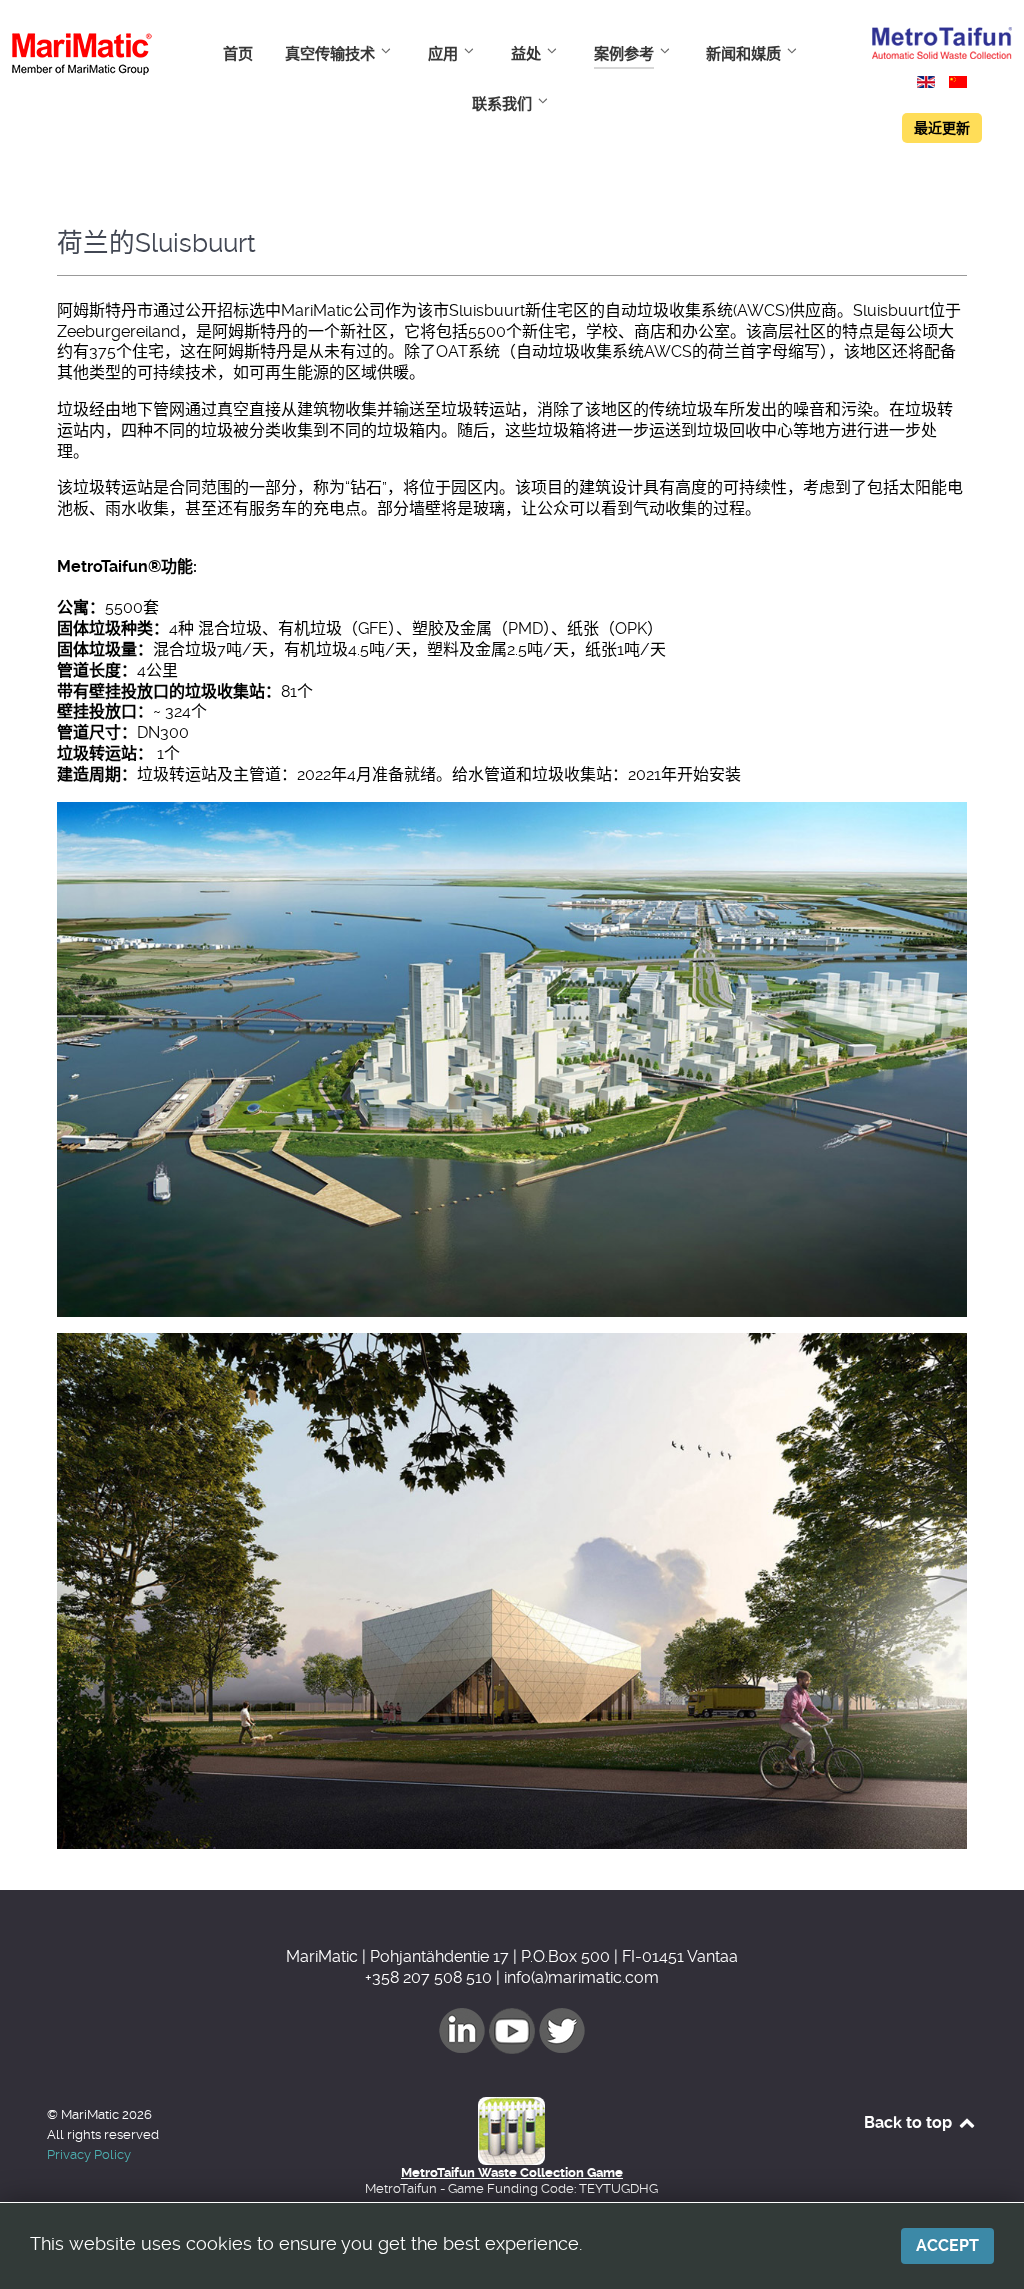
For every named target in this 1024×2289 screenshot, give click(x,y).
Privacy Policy (89, 2154)
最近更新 (942, 128)
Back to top (910, 2122)
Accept (947, 2245)
